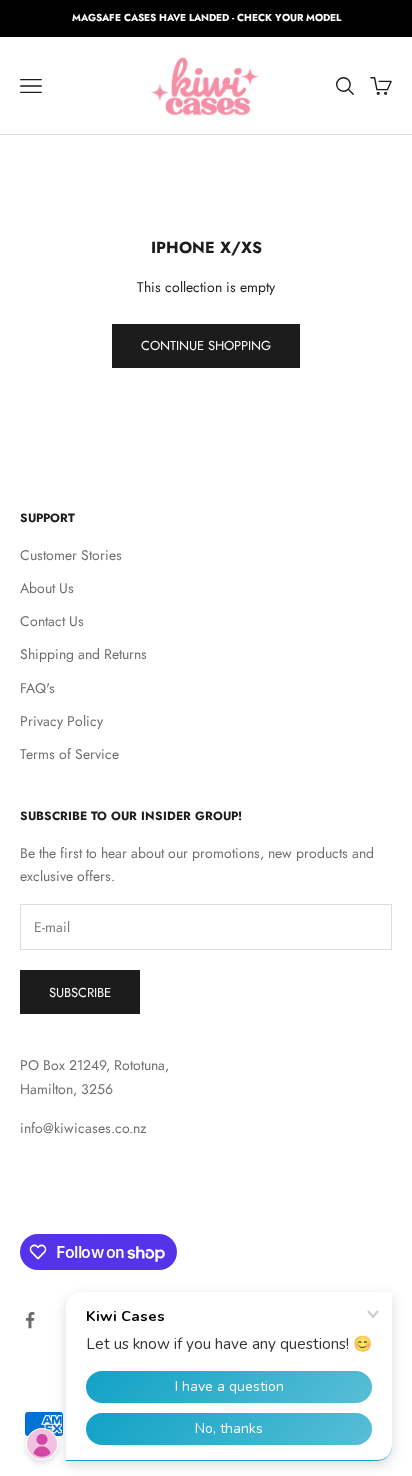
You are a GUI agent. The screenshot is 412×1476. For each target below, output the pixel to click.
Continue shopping (206, 345)
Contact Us (52, 621)
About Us (47, 588)
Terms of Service (69, 754)
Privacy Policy (61, 721)
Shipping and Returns (83, 654)
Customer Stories (71, 555)
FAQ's (37, 688)
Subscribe (80, 992)
